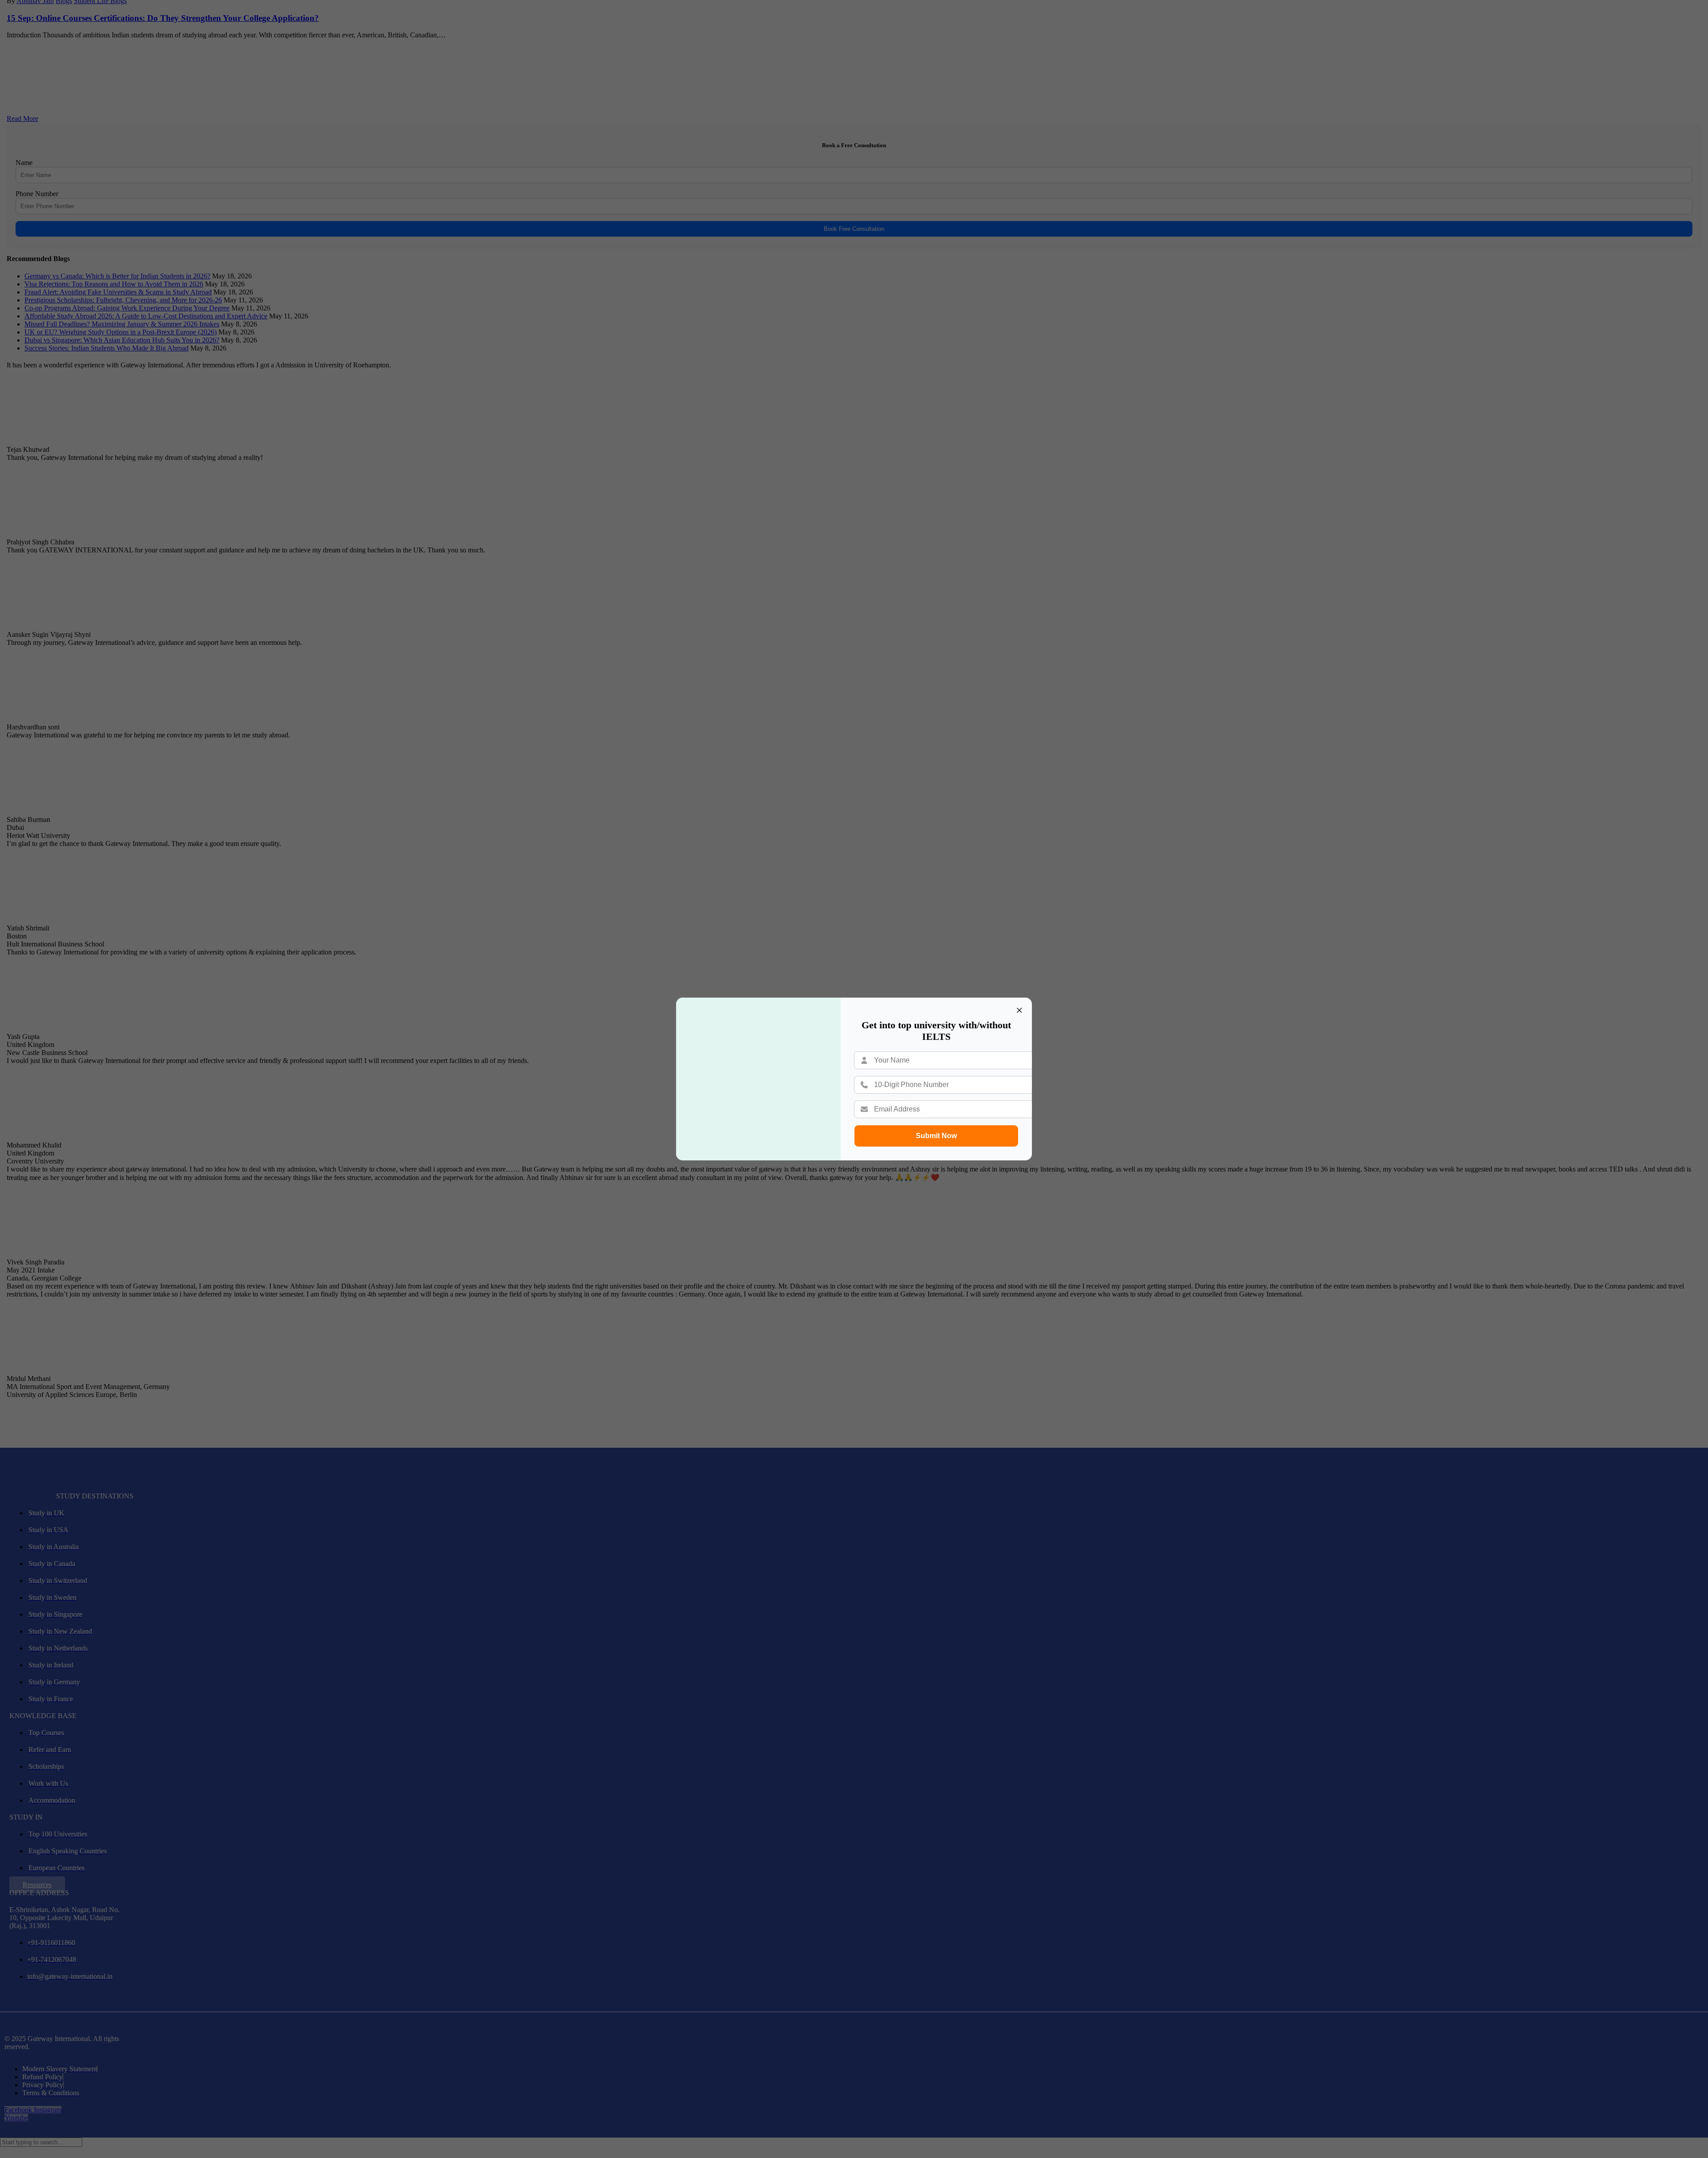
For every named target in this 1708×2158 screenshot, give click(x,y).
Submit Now (936, 1136)
